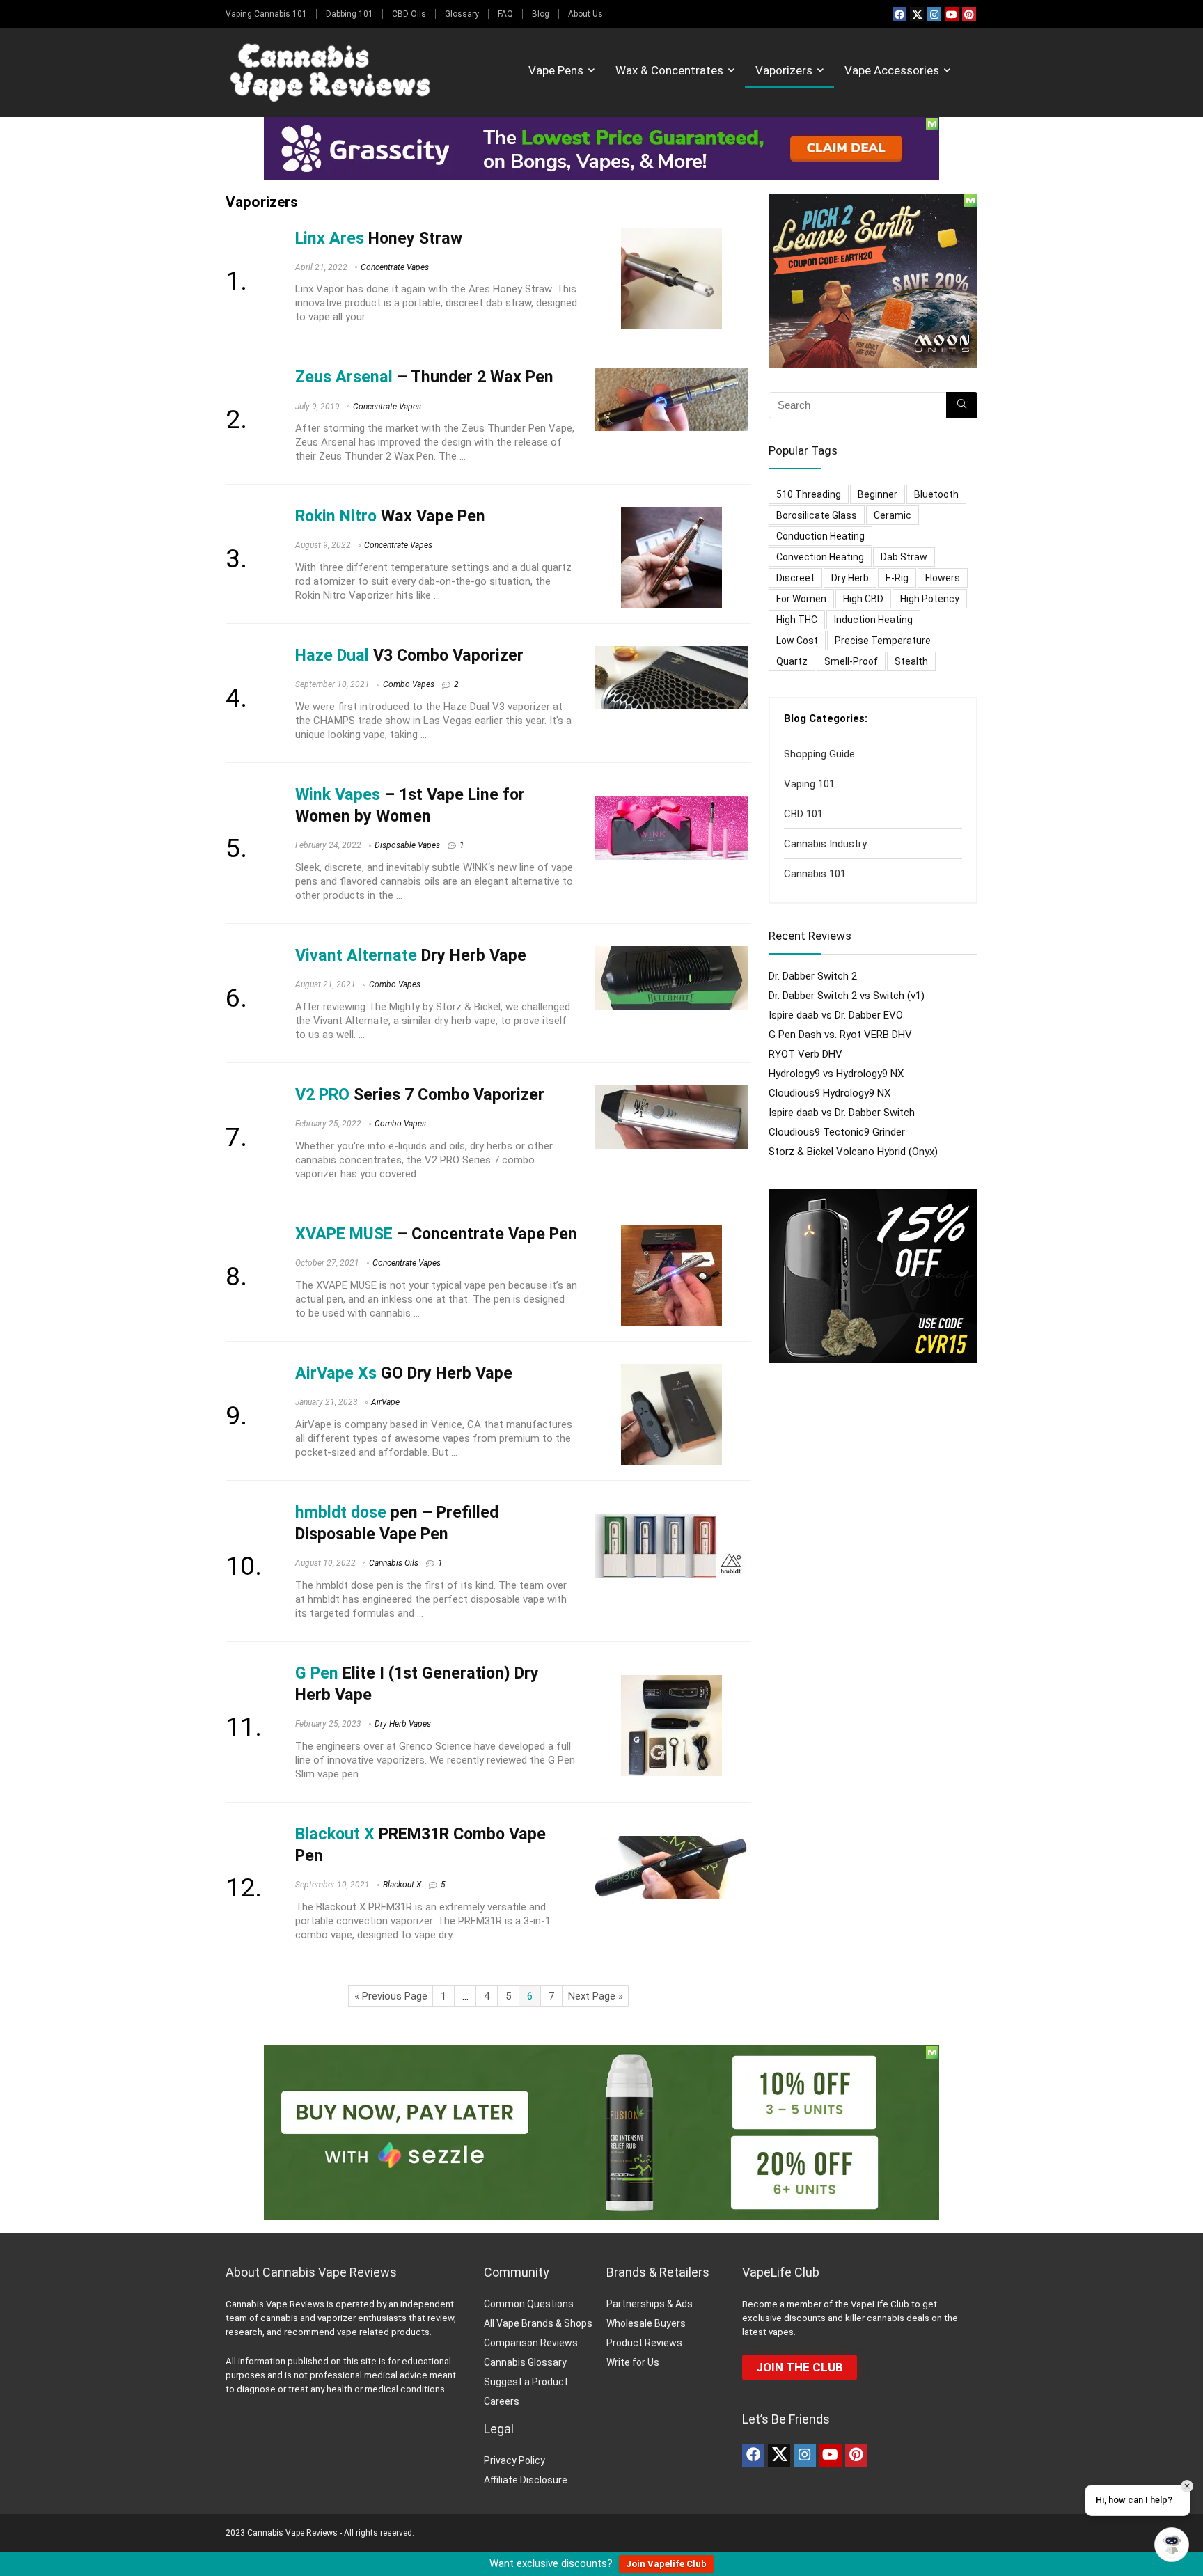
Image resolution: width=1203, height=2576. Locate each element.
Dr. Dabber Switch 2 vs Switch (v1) (847, 996)
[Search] (962, 405)
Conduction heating (820, 536)
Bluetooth (936, 494)
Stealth (911, 661)
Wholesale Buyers (646, 2323)
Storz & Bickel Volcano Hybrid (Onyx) (853, 1152)
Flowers (943, 578)
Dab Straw (904, 557)
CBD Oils (409, 14)
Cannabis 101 (815, 874)
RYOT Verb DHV (805, 1054)
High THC (797, 620)
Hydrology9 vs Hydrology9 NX (836, 1074)
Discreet (795, 578)
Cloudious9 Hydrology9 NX (829, 1093)
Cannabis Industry (825, 844)
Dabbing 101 (349, 14)
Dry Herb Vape (411, 955)
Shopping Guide (819, 754)
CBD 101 (803, 814)
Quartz (792, 661)
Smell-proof (851, 661)
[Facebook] (899, 14)
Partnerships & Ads (650, 2304)
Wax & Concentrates (669, 70)
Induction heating (873, 620)
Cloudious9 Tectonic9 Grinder (837, 1132)
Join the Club (800, 2367)
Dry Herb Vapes (403, 1724)
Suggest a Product (526, 2382)
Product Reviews (644, 2343)
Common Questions (529, 2304)
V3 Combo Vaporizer (409, 655)
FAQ (505, 14)
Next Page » (596, 1996)
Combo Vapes (409, 684)
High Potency (930, 599)
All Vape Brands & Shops (538, 2323)
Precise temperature (883, 641)
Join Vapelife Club (666, 2564)
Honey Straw (379, 238)
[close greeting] (1187, 2486)
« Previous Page (391, 1996)
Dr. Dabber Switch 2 (813, 976)
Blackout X (402, 1885)
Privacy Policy (514, 2460)
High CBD (863, 599)
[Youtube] (952, 14)
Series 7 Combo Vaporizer (420, 1094)
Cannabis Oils (394, 1563)
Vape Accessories (892, 70)
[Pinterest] (969, 14)
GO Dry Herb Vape (404, 1373)
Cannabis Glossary (525, 2362)
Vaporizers (784, 70)
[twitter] (917, 14)
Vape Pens (556, 70)
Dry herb (850, 578)
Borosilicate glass (817, 515)
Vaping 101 (809, 784)
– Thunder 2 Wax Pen (424, 377)
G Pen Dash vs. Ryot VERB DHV (840, 1035)
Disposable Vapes (407, 845)
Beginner (878, 494)
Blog (541, 14)
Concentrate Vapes (395, 267)
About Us (585, 14)
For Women (801, 599)
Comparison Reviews (531, 2343)
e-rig (897, 578)
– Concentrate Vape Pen (436, 1234)
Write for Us (633, 2362)
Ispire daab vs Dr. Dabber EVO (836, 1015)
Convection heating (820, 557)
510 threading (809, 494)
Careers (502, 2401)
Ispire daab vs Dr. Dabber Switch (842, 1113)
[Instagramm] (934, 14)
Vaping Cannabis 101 (266, 14)
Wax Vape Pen (390, 516)
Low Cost (797, 641)
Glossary (462, 14)
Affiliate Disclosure (526, 2480)
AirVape (385, 1402)
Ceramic (893, 515)
